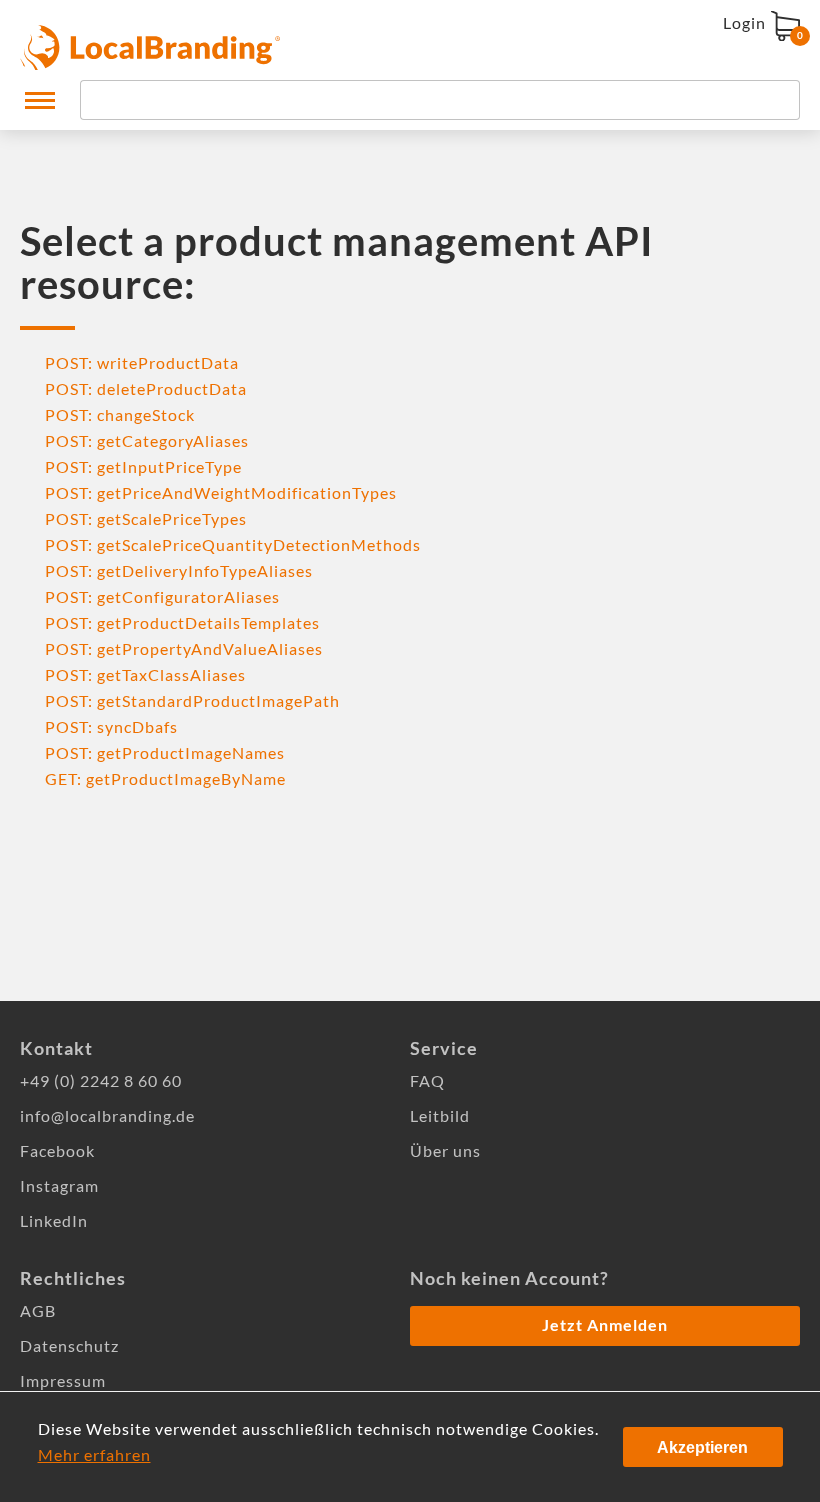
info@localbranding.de (107, 1115)
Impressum (63, 1380)
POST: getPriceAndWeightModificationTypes (221, 492)
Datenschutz (69, 1345)
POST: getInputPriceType (143, 466)
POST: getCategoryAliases (147, 440)
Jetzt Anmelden (605, 1324)
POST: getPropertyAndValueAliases (184, 648)
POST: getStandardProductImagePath (192, 700)
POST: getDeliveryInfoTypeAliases (179, 570)
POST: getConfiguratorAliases (162, 596)
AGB (38, 1310)
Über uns (445, 1150)
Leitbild (440, 1115)
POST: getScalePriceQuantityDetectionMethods (233, 544)
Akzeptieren (702, 1447)
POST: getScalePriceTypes (146, 518)
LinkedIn (54, 1220)
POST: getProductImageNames (165, 752)
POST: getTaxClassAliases (145, 674)
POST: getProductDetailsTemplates (182, 622)
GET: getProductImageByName (165, 778)
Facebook (57, 1150)
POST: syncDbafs (111, 726)
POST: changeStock (120, 414)
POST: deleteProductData (146, 388)
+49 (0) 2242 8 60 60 (101, 1080)
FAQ (427, 1080)
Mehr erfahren (94, 1454)
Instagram (59, 1185)
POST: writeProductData (142, 362)
